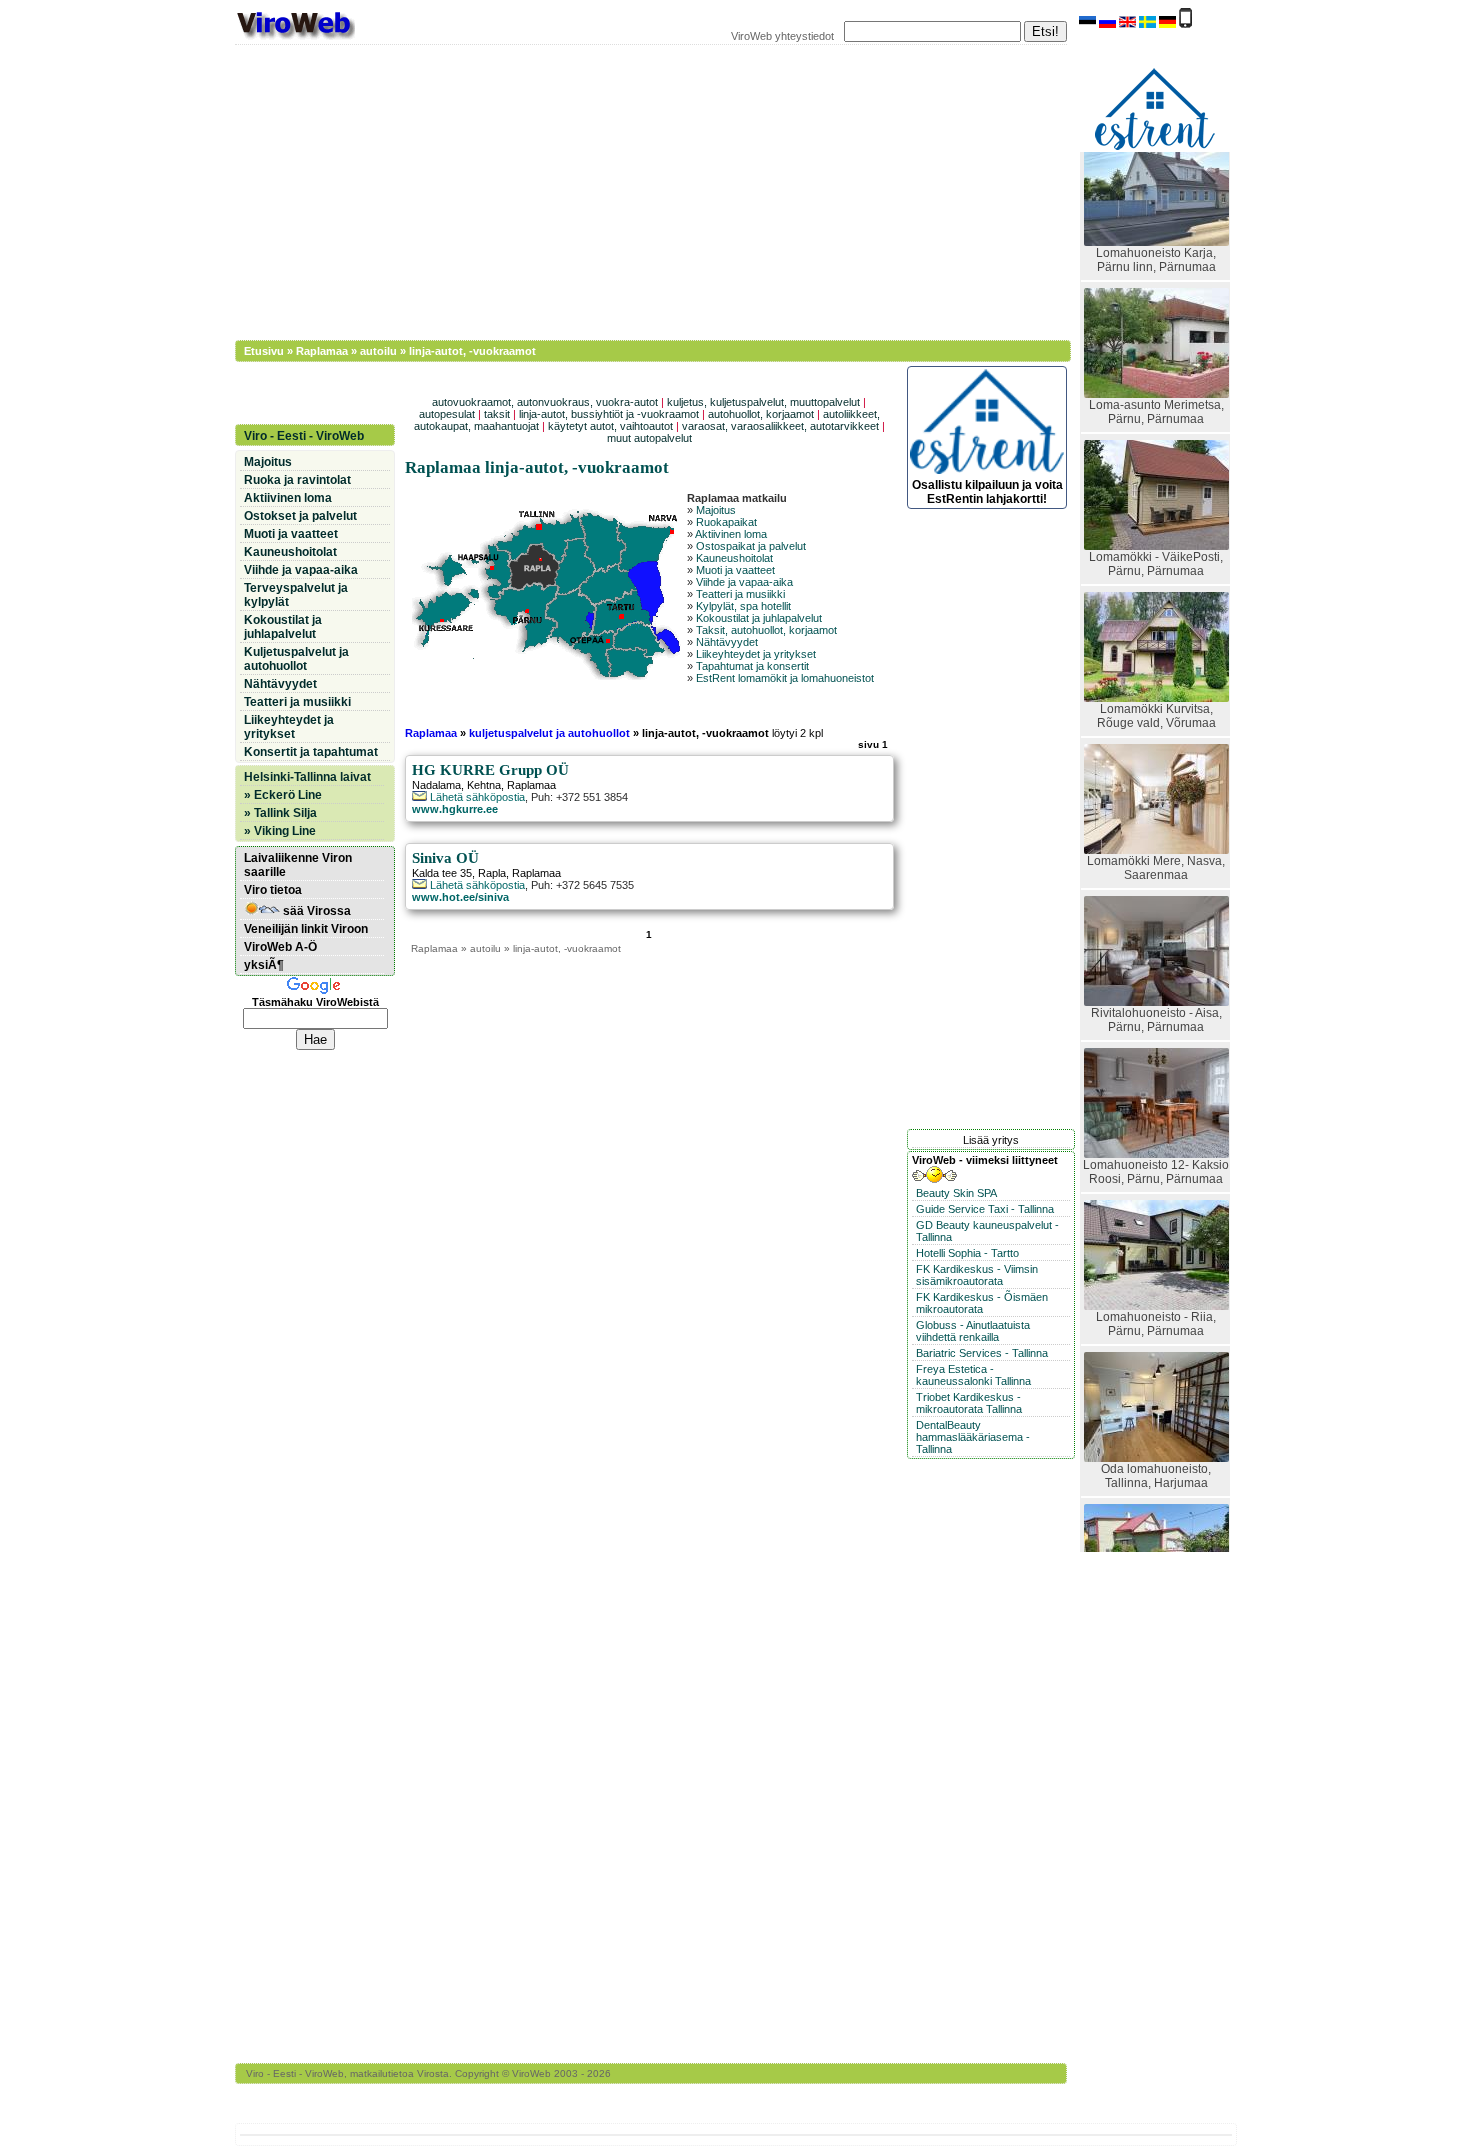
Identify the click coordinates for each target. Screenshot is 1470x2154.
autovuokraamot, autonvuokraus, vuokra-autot (545, 402)
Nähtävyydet (727, 642)
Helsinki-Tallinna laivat (307, 777)
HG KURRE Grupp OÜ (490, 770)
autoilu (378, 351)
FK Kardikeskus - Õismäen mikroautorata (982, 1303)
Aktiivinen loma (731, 534)
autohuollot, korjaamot (761, 414)
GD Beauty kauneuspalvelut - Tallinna (987, 1231)
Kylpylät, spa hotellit (743, 606)
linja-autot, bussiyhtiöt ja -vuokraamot (609, 414)
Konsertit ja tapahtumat (311, 752)
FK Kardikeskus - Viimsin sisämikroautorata (977, 1275)
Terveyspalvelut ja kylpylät (296, 595)
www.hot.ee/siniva (460, 897)
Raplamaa (322, 351)
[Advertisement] (640, 190)
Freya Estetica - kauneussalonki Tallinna (973, 1375)
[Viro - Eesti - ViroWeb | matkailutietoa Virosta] (295, 38)
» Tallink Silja (280, 813)
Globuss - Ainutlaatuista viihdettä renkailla (973, 1331)
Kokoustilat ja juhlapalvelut (759, 618)
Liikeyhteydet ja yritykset (756, 654)
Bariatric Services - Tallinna (982, 1353)
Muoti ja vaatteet (735, 570)
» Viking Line (280, 831)
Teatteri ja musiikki (740, 594)
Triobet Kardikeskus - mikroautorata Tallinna (969, 1403)
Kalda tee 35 (442, 873)
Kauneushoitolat (734, 558)
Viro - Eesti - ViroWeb (304, 436)
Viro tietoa (273, 890)
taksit (497, 414)
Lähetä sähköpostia (476, 797)
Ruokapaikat (726, 522)
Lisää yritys (991, 1140)
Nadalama (436, 785)
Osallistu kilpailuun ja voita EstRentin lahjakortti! (987, 492)
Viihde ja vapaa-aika (744, 582)
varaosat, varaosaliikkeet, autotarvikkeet (780, 426)
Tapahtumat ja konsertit (752, 666)
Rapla (492, 873)
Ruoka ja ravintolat (297, 480)
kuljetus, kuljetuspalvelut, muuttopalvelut (763, 402)
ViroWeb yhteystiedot (782, 36)
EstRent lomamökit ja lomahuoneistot (785, 678)
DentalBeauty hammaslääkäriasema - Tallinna (973, 1437)
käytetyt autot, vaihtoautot (610, 426)
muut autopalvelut (649, 438)
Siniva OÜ (445, 858)
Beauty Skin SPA (956, 1193)
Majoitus (716, 510)
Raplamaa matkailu (737, 498)
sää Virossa (315, 911)
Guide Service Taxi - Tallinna (985, 1209)
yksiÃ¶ (264, 965)
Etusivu (264, 351)
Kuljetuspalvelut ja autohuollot (296, 659)
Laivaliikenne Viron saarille (298, 865)
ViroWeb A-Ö (280, 947)
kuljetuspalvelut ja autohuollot (551, 733)
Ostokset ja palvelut (300, 516)
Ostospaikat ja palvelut (751, 546)
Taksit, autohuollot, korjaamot (766, 630)
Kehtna (484, 785)
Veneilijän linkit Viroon (306, 929)
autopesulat (447, 414)
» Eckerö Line (283, 795)
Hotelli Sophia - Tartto (967, 1253)
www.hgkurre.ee (455, 809)
